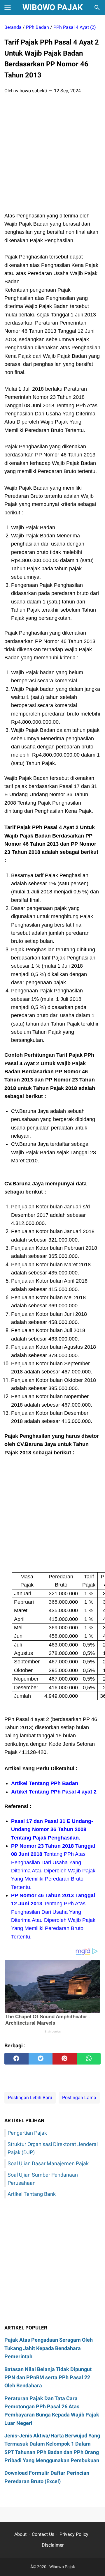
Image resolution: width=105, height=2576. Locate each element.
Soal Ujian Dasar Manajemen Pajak (48, 2163)
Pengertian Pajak (27, 2133)
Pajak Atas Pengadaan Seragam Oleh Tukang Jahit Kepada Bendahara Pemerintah (49, 2348)
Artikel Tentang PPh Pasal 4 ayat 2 (54, 1792)
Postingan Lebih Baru (30, 2098)
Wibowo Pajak (53, 7)
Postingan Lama (79, 2098)
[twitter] (41, 2059)
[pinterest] (65, 2059)
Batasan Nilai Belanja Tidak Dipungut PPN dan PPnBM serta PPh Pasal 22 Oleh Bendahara (48, 2377)
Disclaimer (53, 2545)
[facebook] (16, 2059)
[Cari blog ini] (97, 8)
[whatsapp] (89, 2059)
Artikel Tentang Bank (32, 2194)
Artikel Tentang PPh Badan (45, 1783)
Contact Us (43, 2534)
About (20, 2534)
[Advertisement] (52, 155)
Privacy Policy (74, 2534)
